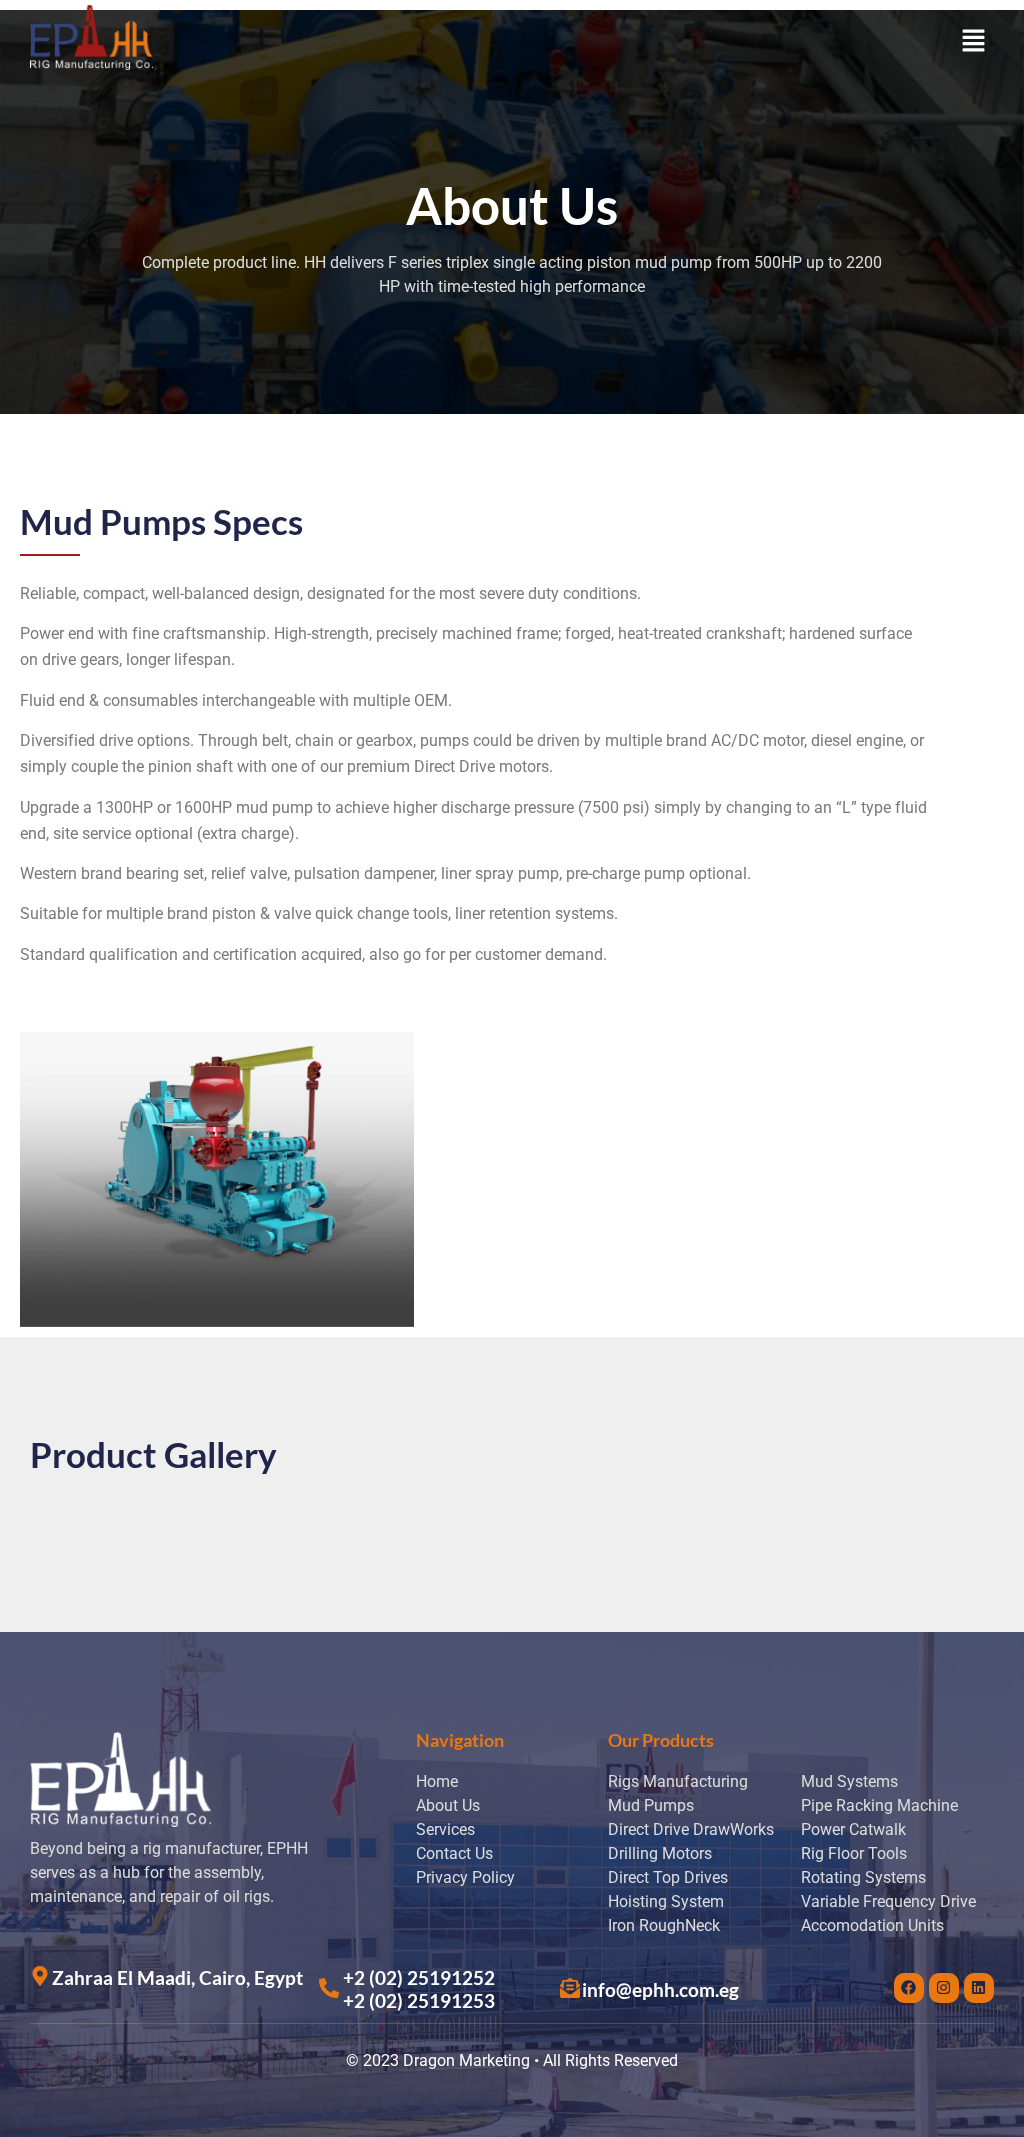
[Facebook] (909, 1988)
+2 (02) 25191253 (419, 2000)
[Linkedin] (979, 1988)
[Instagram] (944, 1988)
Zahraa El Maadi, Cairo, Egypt (177, 1977)
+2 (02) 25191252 (419, 1977)
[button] (974, 42)
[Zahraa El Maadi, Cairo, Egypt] (40, 1976)
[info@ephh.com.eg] (570, 1988)
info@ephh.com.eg (660, 1989)
